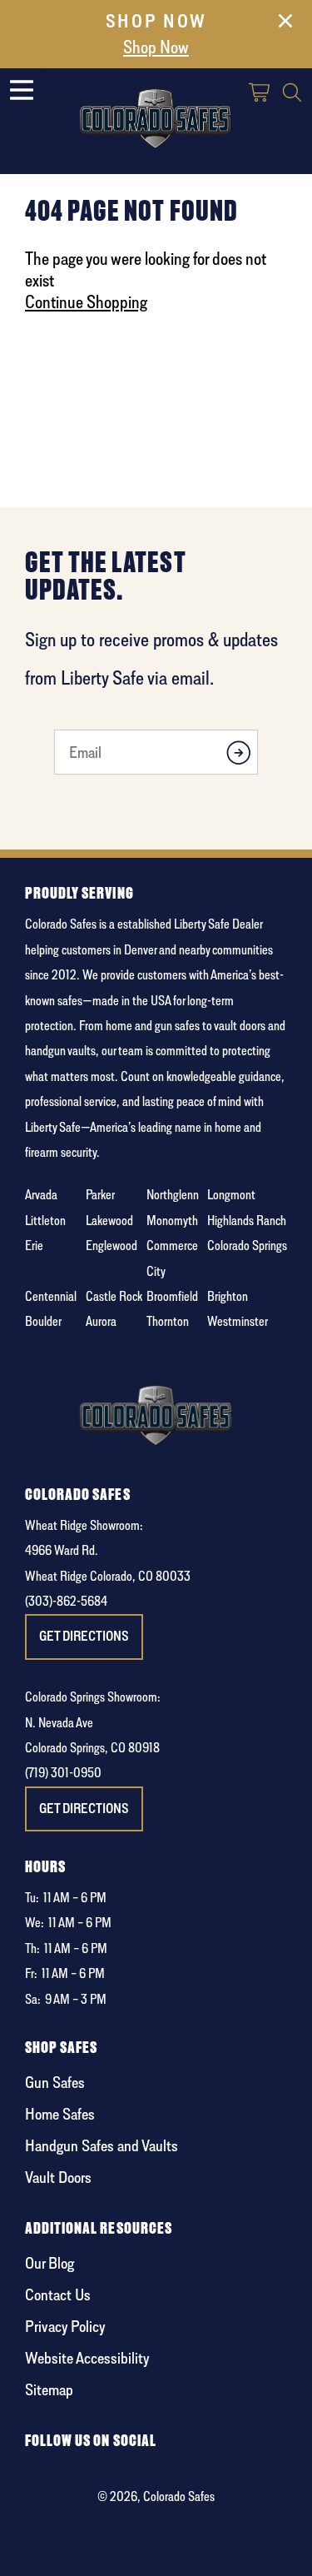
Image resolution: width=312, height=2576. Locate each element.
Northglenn (173, 1195)
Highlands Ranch (247, 1221)
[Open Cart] (260, 95)
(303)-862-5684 (66, 1601)
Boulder (43, 1321)
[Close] (285, 24)
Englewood (111, 1246)
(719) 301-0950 (63, 1773)
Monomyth (172, 1221)
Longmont (231, 1195)
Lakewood (109, 1221)
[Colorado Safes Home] (156, 115)
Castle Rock (114, 1296)
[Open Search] (292, 95)
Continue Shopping (86, 301)
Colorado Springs (247, 1246)
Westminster (238, 1321)
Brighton (228, 1296)
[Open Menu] (22, 90)
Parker (100, 1195)
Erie (34, 1246)
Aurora (101, 1321)
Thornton (168, 1321)
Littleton (45, 1221)
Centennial (51, 1296)
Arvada (41, 1195)
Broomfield (172, 1296)
